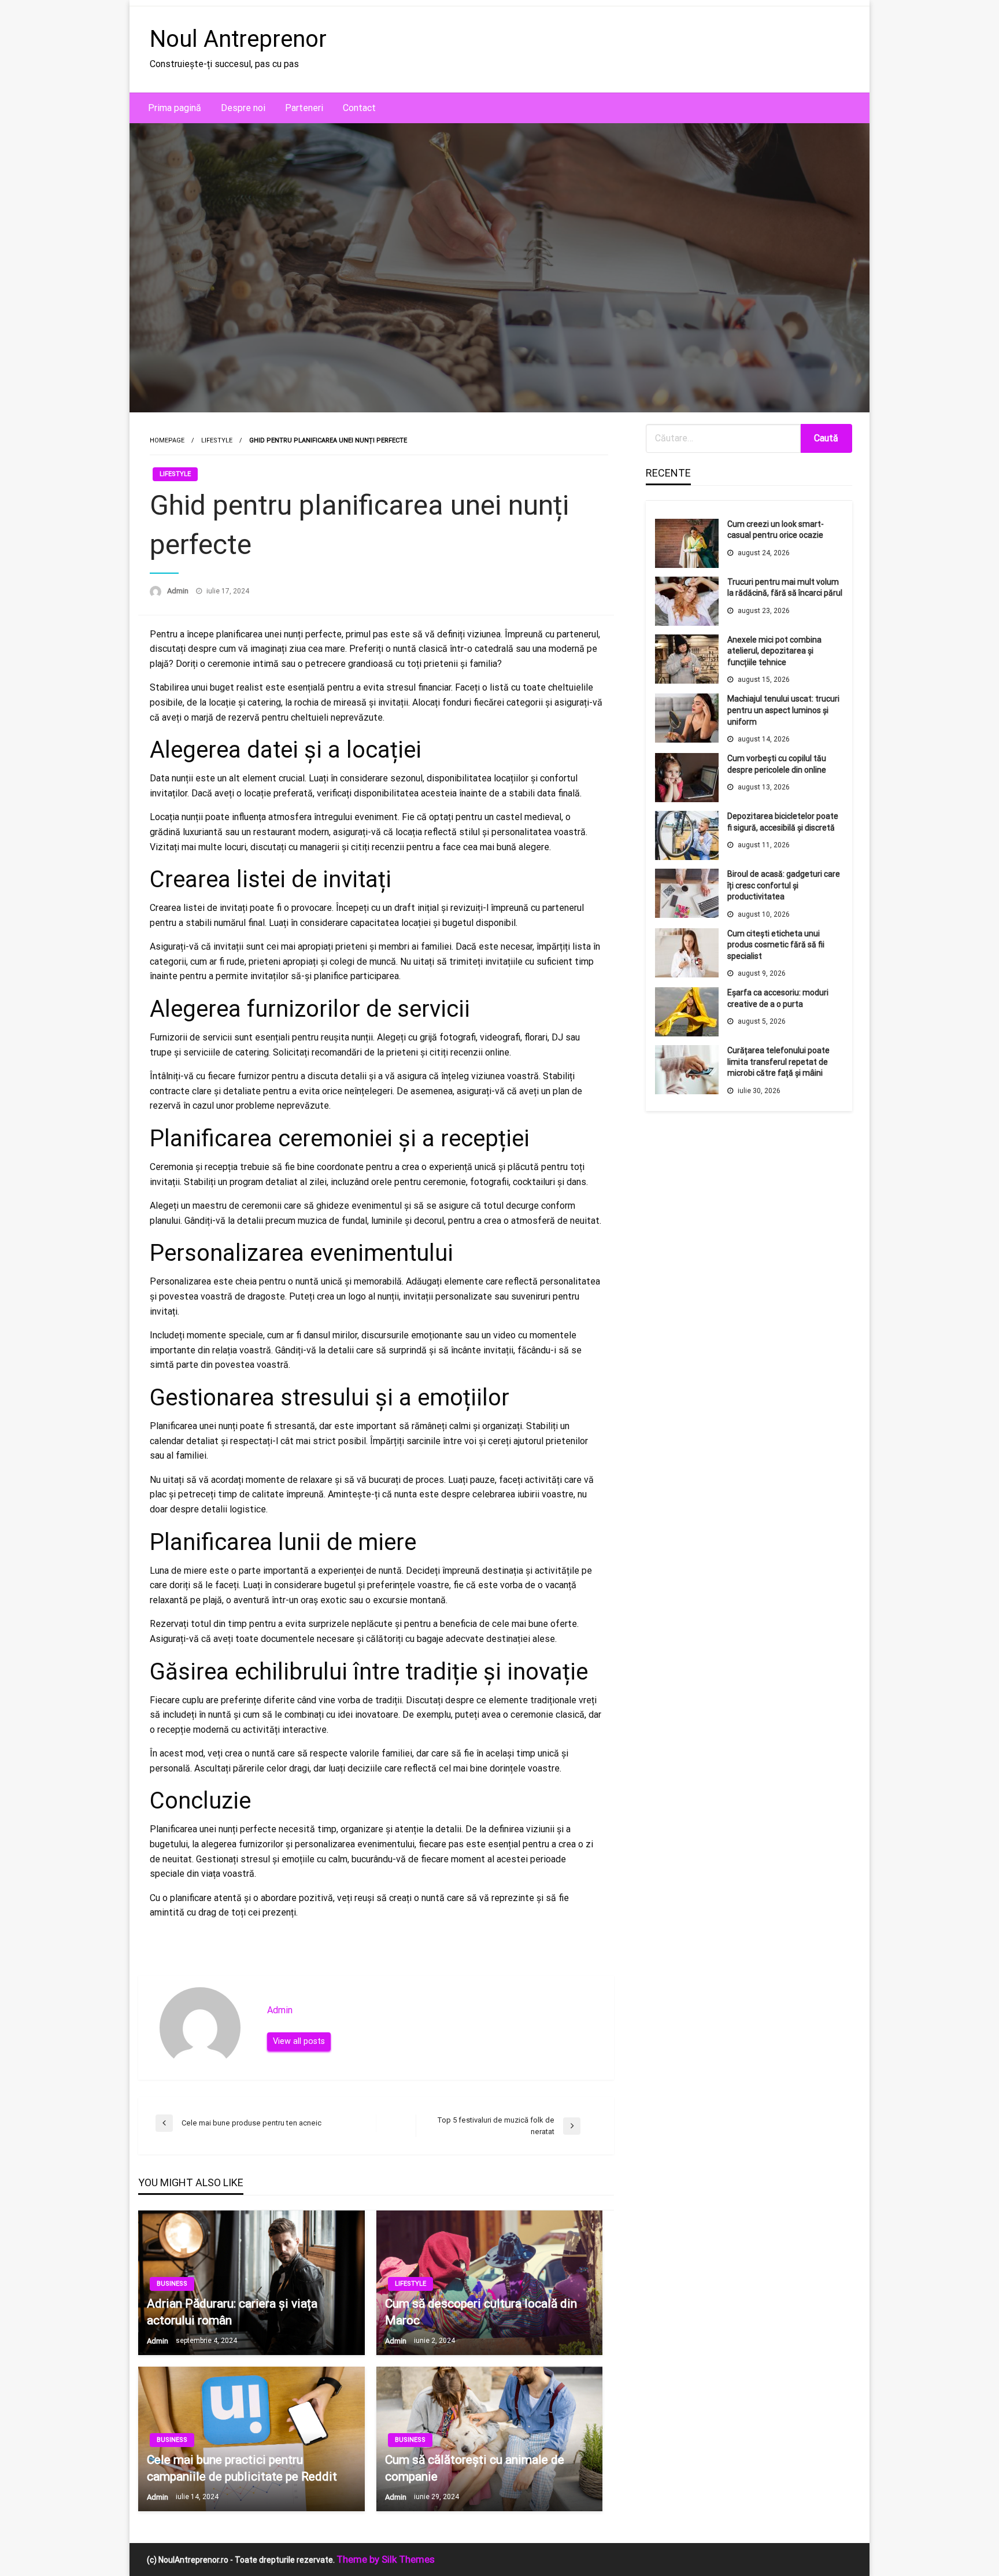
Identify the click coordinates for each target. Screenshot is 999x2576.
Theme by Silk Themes (386, 2559)
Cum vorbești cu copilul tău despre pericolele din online (777, 764)
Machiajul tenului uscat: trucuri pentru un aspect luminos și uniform (783, 710)
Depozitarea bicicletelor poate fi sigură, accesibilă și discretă (783, 822)
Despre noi (243, 108)
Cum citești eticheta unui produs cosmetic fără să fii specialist (776, 945)
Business (172, 2284)
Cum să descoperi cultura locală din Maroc (481, 2312)
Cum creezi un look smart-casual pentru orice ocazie (776, 530)
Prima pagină (175, 108)
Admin (179, 591)
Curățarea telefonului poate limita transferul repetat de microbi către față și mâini (778, 1062)
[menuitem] (175, 108)
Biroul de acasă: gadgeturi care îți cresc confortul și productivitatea (784, 885)
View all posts (299, 2041)
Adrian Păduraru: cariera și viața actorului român (232, 2312)
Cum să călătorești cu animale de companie (475, 2468)
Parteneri (304, 108)
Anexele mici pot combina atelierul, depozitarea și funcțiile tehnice (774, 651)
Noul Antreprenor (238, 39)
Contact (359, 108)
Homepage (167, 440)
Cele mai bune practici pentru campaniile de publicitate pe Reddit (242, 2468)
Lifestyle (217, 440)
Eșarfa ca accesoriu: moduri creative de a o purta (778, 998)
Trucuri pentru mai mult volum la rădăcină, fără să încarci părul (785, 588)
